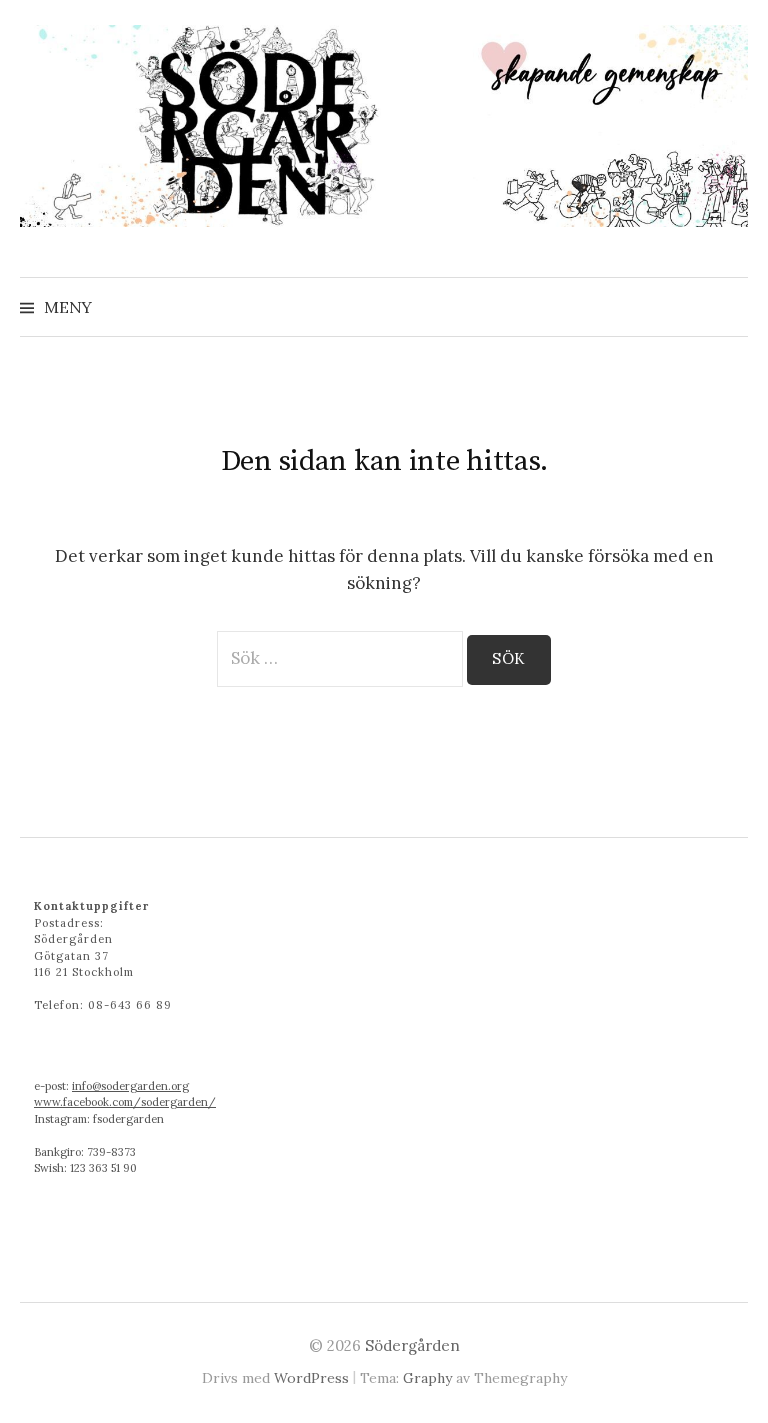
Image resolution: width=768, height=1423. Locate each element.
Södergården (412, 1345)
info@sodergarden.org (130, 1086)
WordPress (311, 1378)
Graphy (427, 1378)
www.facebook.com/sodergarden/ (125, 1102)
